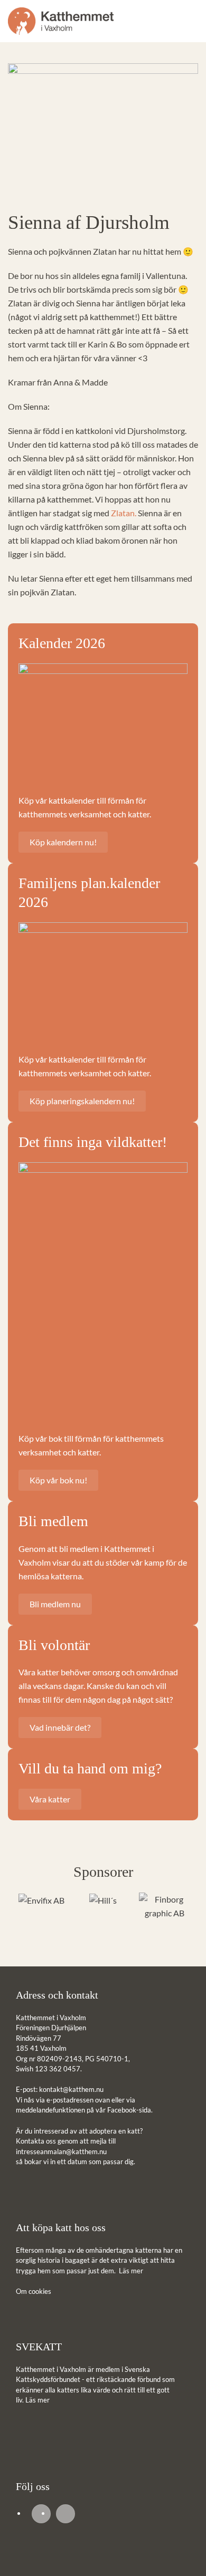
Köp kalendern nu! (63, 842)
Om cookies (34, 2291)
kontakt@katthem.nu (71, 2089)
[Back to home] (61, 21)
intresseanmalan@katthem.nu (61, 2152)
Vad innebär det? (60, 1727)
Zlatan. (124, 513)
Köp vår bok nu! (58, 1480)
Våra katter (50, 1799)
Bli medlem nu (55, 1604)
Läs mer (131, 2271)
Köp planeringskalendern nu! (82, 1101)
